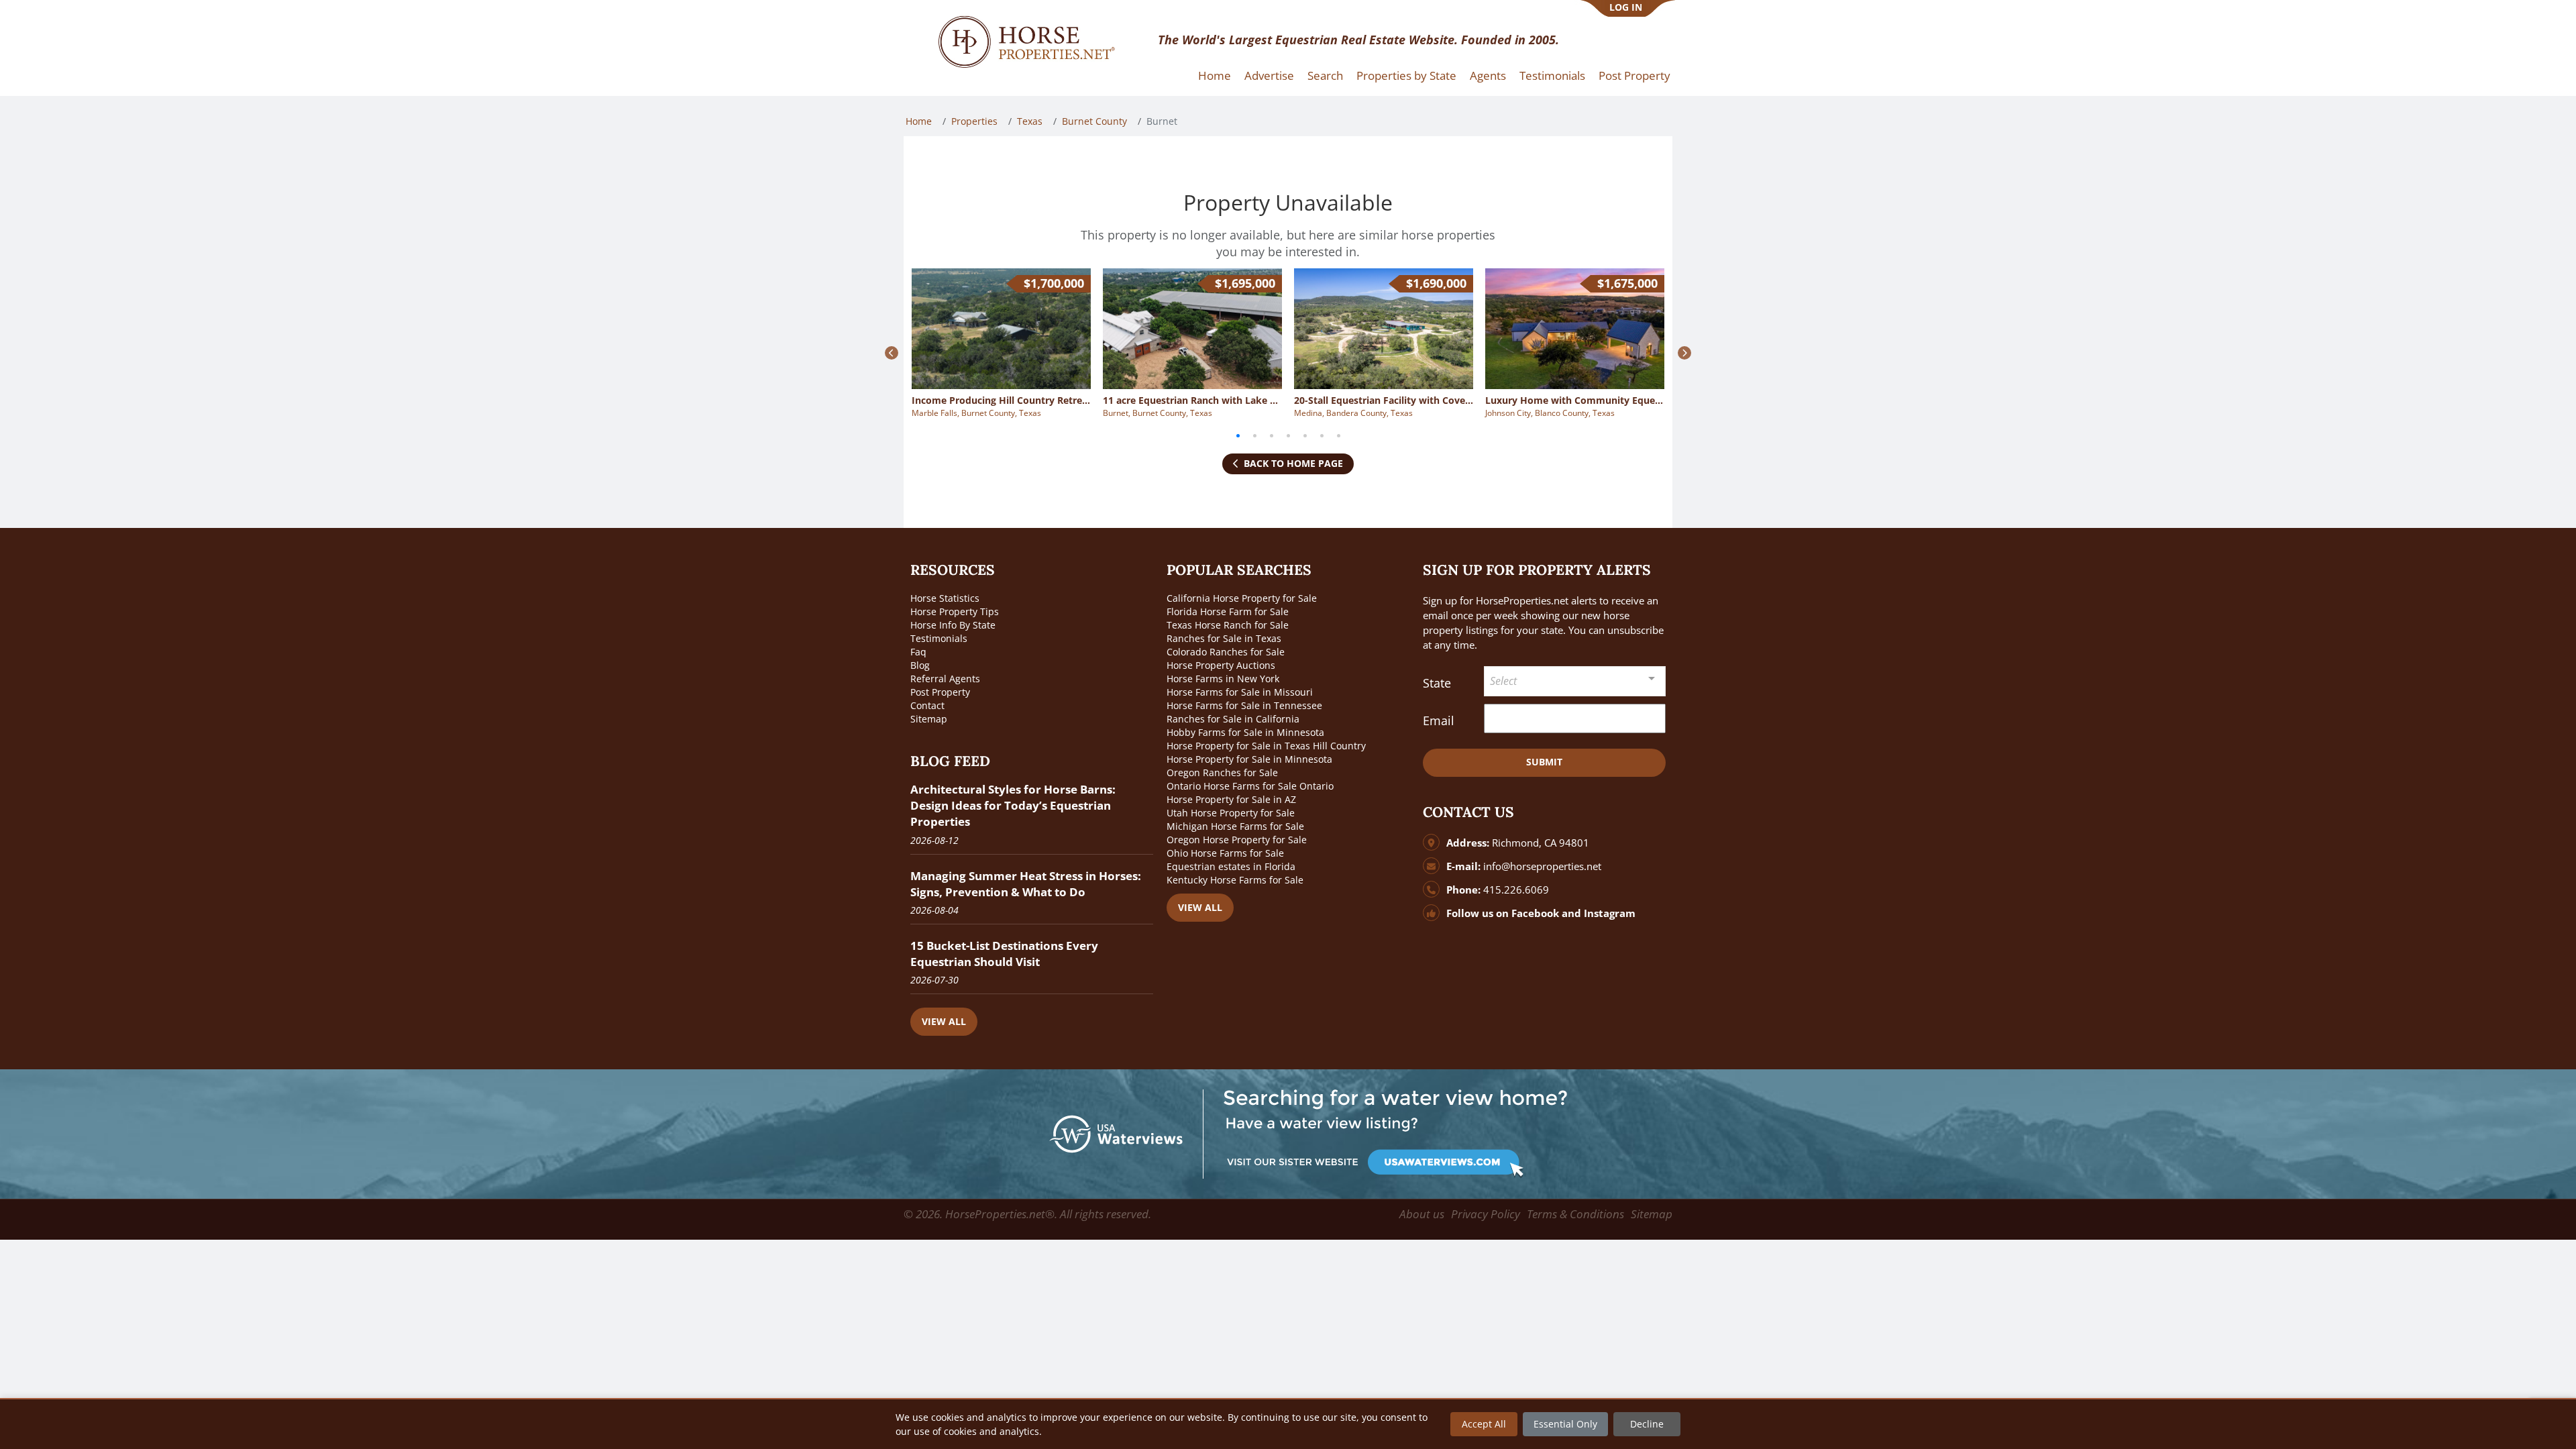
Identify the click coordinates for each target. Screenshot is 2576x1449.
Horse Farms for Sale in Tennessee (1244, 705)
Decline (1647, 1424)
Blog (920, 665)
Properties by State (1406, 75)
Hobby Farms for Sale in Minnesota (1245, 732)
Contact (927, 705)
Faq (918, 652)
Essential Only (1565, 1424)
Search (1325, 75)
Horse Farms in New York (1223, 679)
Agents (1488, 75)
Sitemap (929, 719)
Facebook (1535, 913)
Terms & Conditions (1575, 1214)
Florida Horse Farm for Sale (1228, 611)
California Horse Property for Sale (1242, 598)
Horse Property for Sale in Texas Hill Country (1266, 746)
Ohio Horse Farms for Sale (1225, 853)
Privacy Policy (1486, 1214)
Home (1215, 75)
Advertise (1269, 75)
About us (1422, 1214)
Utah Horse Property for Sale (1231, 813)
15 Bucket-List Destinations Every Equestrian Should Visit (1004, 954)
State (1437, 683)
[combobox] (1575, 681)
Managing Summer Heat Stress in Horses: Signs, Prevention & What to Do (1026, 884)
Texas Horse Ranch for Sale (1228, 625)
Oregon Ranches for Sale (1222, 772)
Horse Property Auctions (1221, 665)
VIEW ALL (944, 1021)
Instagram (1610, 913)
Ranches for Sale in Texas (1224, 638)
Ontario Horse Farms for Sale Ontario (1250, 786)
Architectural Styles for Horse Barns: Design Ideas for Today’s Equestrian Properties (1013, 805)
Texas (1030, 121)
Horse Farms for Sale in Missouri (1240, 692)
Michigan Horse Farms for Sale (1235, 826)
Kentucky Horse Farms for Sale (1235, 880)
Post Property (1634, 75)
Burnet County (1094, 121)
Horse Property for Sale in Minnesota (1249, 759)
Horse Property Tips (955, 611)
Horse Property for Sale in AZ (1231, 799)
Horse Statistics (945, 598)
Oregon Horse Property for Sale (1237, 840)
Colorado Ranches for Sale (1226, 652)
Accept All (1484, 1424)
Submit (1544, 762)
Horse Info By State (953, 625)
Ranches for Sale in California (1233, 719)
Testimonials (1552, 75)
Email (1439, 720)
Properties (974, 121)
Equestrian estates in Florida (1231, 866)
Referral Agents (945, 679)
